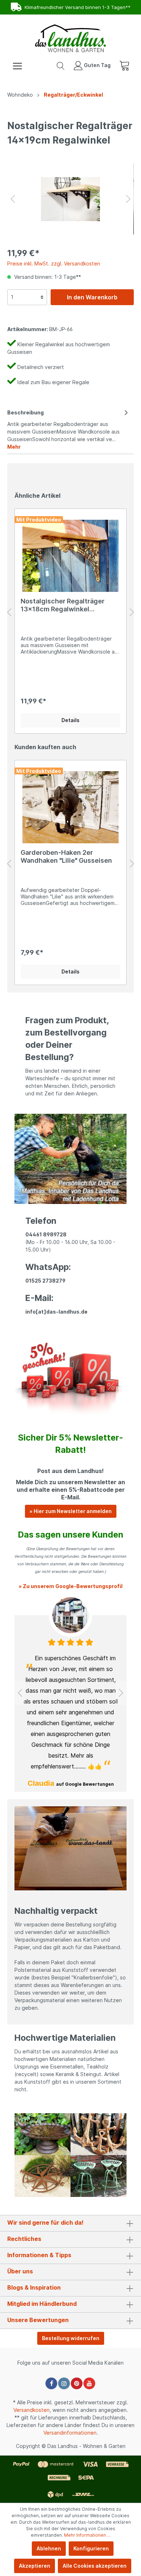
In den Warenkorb (92, 297)
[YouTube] (89, 2383)
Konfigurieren (91, 2548)
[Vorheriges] (13, 199)
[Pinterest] (77, 2383)
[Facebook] (51, 2383)
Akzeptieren (35, 2566)
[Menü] (17, 65)
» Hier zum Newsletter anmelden (71, 1511)
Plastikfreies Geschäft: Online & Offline (75, 7)
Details (70, 720)
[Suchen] (61, 65)
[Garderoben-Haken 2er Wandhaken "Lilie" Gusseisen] (70, 807)
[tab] (69, 428)
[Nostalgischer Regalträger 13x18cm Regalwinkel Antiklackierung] (70, 556)
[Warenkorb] (124, 65)
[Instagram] (64, 2383)
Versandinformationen (70, 2433)
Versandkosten (31, 2410)
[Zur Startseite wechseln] (70, 38)
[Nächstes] (128, 199)
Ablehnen (49, 2548)
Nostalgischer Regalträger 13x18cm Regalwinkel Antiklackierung (63, 605)
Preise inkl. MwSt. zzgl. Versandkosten (54, 263)
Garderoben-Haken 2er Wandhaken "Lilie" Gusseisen (66, 856)
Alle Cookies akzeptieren (95, 2566)
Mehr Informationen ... (87, 2535)
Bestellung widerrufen (71, 2338)
